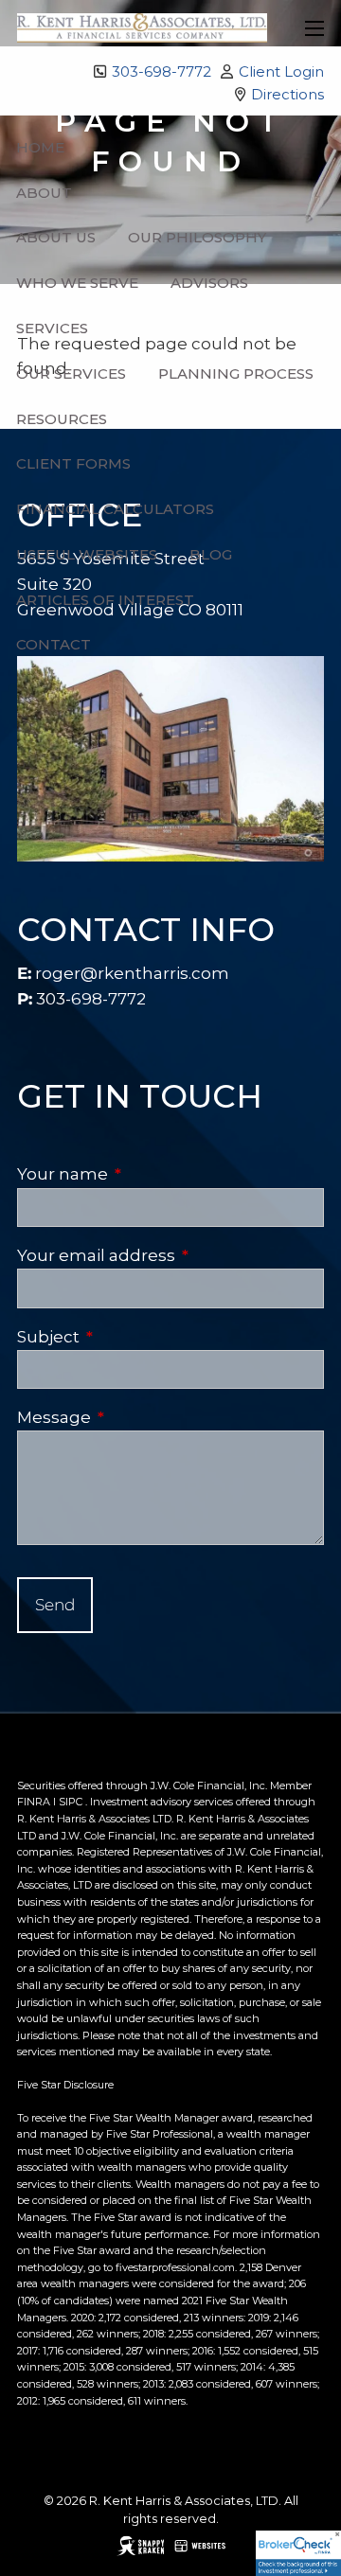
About (44, 193)
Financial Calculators (115, 509)
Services (52, 328)
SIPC (71, 1802)
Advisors (209, 283)
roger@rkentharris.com (132, 973)
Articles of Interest (105, 600)
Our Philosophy (197, 237)
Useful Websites (87, 554)
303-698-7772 (162, 71)
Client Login (281, 71)
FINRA (34, 1802)
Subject (135, 1337)
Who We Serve (77, 283)
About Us (56, 237)
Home (40, 147)
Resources (62, 419)
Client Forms (73, 463)
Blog (211, 554)
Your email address (170, 1255)
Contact (54, 644)
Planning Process (236, 373)
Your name (149, 1174)
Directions (287, 94)
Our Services (71, 373)
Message (141, 1417)
